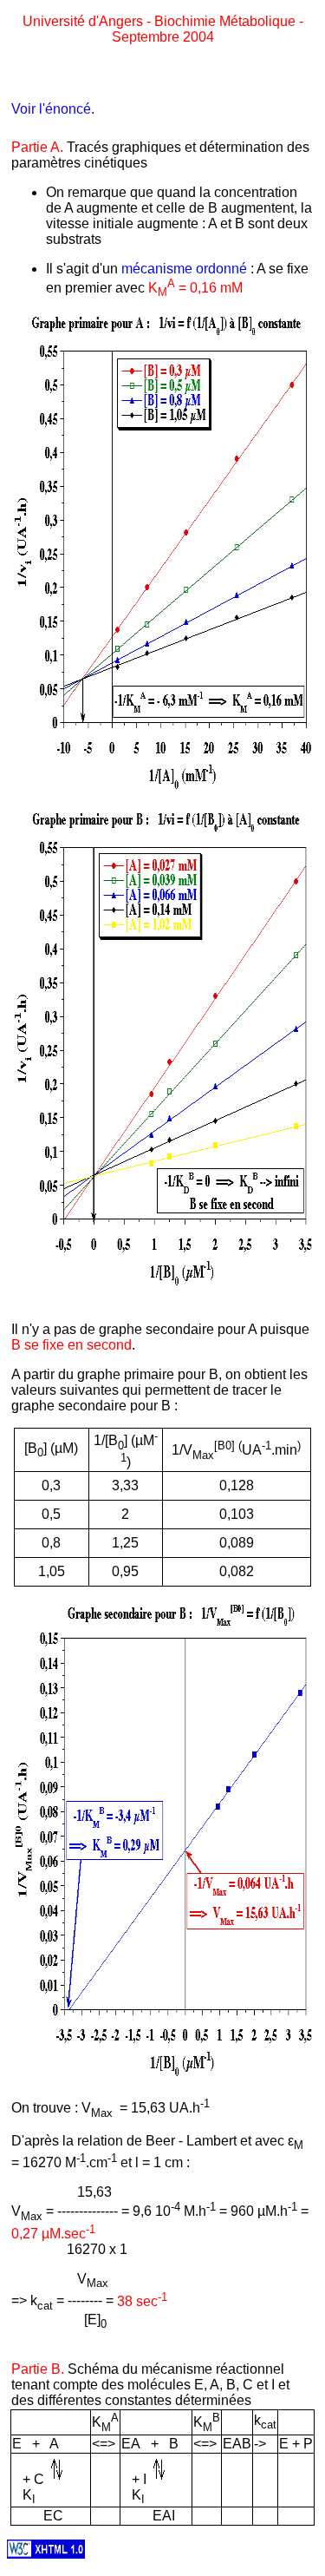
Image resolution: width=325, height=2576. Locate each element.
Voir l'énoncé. (53, 109)
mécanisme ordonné (184, 269)
